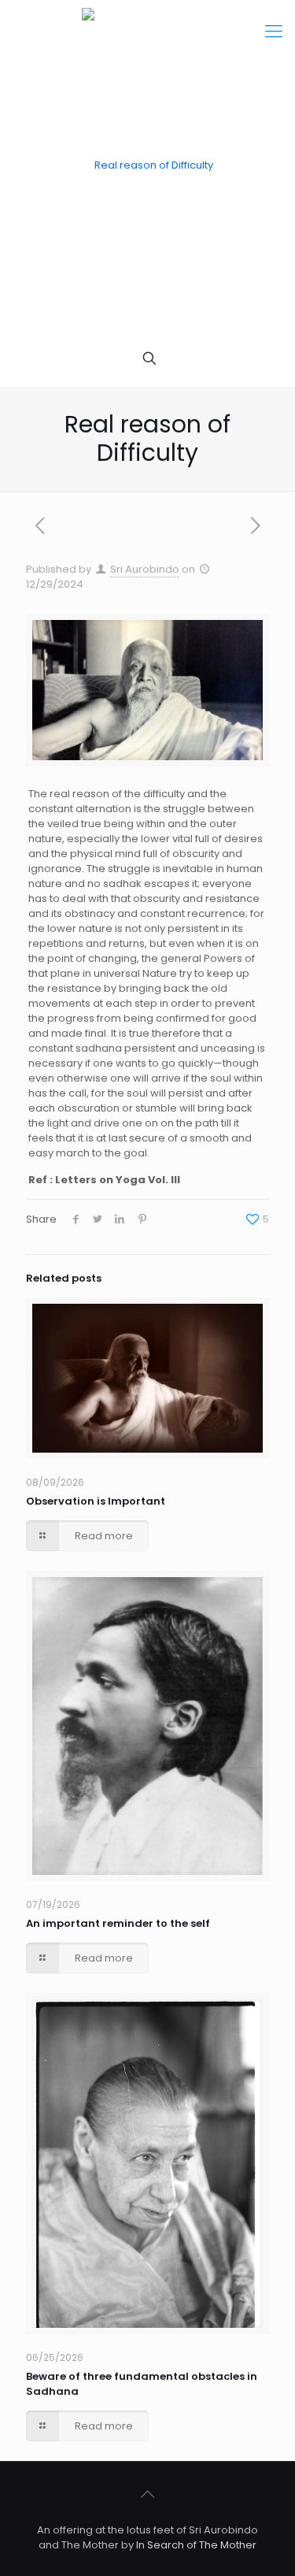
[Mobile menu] (274, 32)
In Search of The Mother (196, 2545)
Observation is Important (96, 1501)
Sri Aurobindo (145, 569)
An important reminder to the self (118, 1923)
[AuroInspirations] (147, 165)
